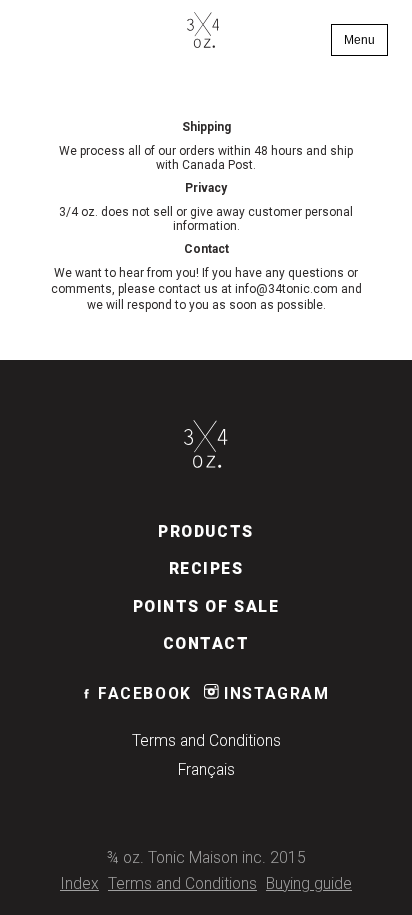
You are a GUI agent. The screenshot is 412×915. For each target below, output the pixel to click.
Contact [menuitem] (206, 644)
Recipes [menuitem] (206, 569)
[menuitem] (203, 31)
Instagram (274, 694)
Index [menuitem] (79, 884)
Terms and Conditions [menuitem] (206, 741)
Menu (359, 40)
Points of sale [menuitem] (206, 607)
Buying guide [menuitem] (309, 884)
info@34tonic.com (286, 289)
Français (206, 770)
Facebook (142, 694)
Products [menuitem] (205, 532)
